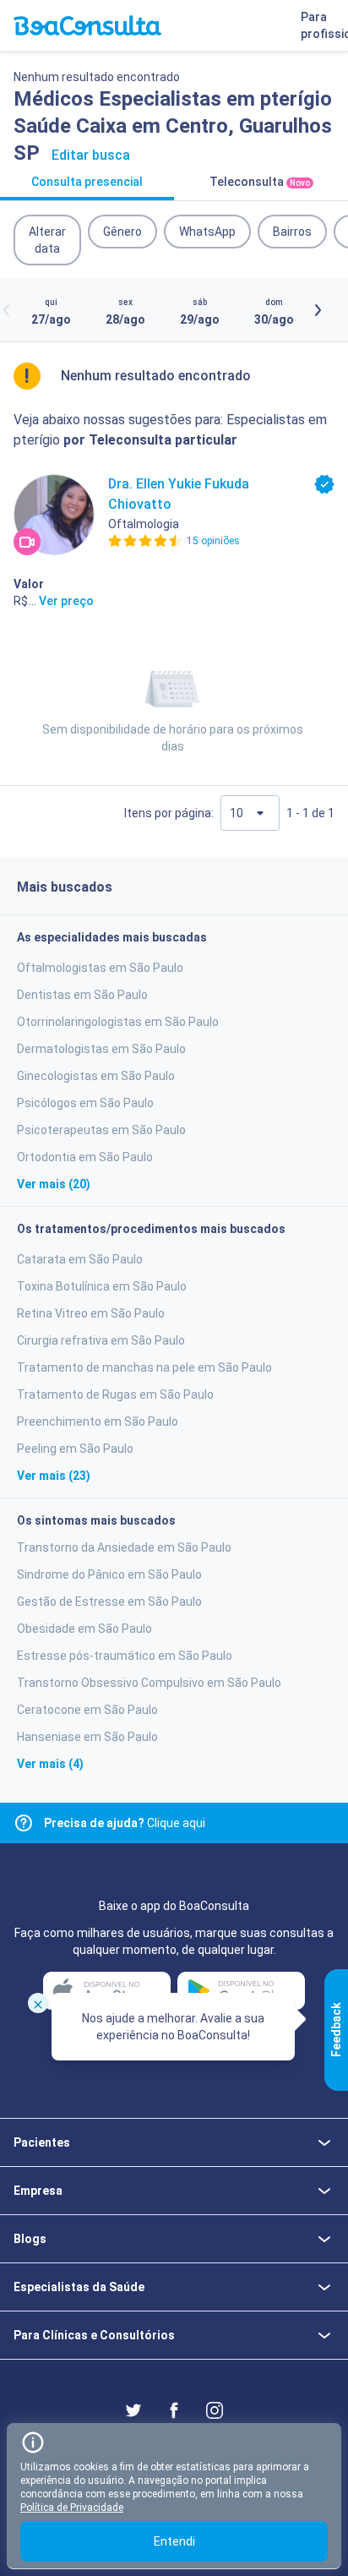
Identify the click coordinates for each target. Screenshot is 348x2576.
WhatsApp (207, 232)
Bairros (292, 232)
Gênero (122, 232)
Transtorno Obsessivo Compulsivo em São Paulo (149, 1683)
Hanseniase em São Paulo (87, 1737)
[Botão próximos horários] (318, 310)
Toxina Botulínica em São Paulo (102, 1286)
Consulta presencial (87, 182)
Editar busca (91, 155)
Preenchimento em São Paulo (98, 1422)
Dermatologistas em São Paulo (101, 1049)
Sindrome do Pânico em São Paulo (109, 1575)
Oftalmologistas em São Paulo (100, 968)
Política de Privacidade (72, 2508)
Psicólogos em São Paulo (85, 1103)
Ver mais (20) (54, 1184)
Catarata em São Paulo (80, 1259)
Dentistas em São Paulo (82, 995)
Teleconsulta (260, 182)
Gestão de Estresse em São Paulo (109, 1602)
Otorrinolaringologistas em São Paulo (118, 1022)
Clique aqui (125, 1823)
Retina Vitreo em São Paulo (91, 1313)
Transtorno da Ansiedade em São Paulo (124, 1547)
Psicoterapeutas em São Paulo (101, 1130)
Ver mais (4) (50, 1764)
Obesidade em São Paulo (84, 1629)
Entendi (174, 2541)
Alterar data (47, 240)
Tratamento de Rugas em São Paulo (115, 1394)
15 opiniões (213, 541)
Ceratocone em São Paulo (87, 1710)
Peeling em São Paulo (75, 1449)
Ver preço (66, 601)
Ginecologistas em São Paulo (96, 1076)
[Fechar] (38, 2003)
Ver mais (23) (54, 1476)
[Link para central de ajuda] (24, 1823)
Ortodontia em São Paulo (85, 1157)
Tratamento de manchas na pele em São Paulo (144, 1367)
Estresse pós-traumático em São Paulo (125, 1656)
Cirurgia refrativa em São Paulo (101, 1340)
